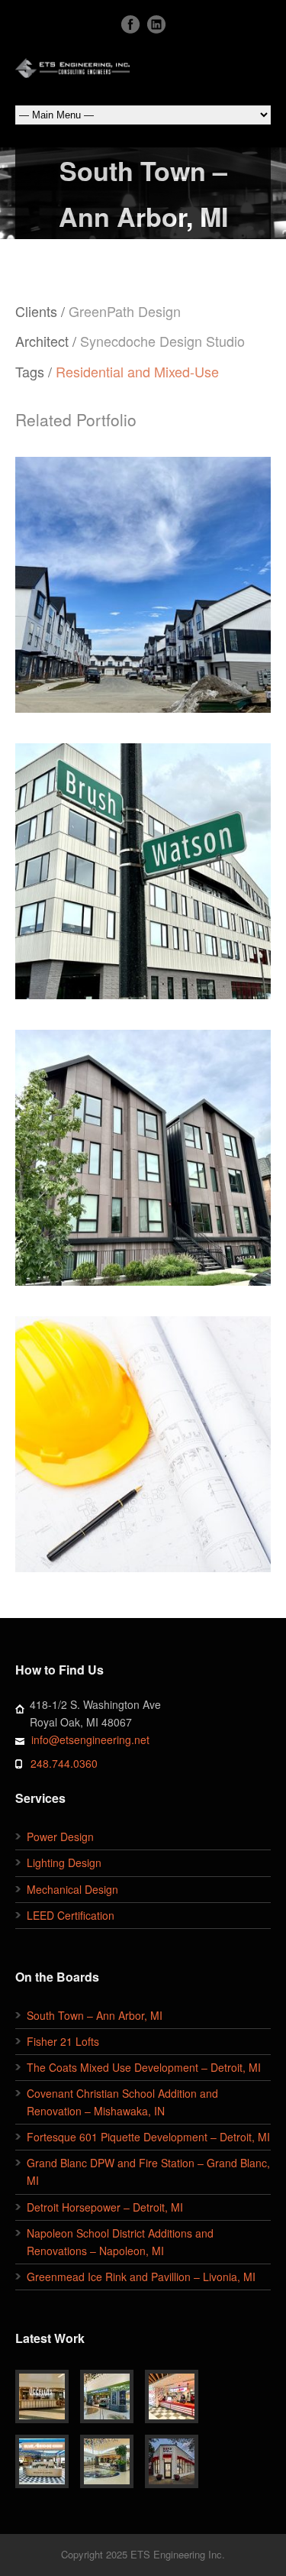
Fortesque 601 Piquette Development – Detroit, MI (148, 2137)
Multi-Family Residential (103, 895)
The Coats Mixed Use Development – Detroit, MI (144, 2067)
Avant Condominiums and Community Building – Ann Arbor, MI (143, 577)
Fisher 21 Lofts (63, 2041)
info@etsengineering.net (90, 1739)
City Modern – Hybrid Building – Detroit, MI (143, 1142)
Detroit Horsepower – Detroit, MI (105, 2207)
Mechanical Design (72, 1889)
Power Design (60, 1837)
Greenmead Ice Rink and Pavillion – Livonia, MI (141, 2277)
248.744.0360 (64, 1763)
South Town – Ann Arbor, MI (143, 1437)
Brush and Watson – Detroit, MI (143, 855)
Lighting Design (64, 1862)
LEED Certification (71, 1915)
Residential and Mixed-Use (137, 371)
